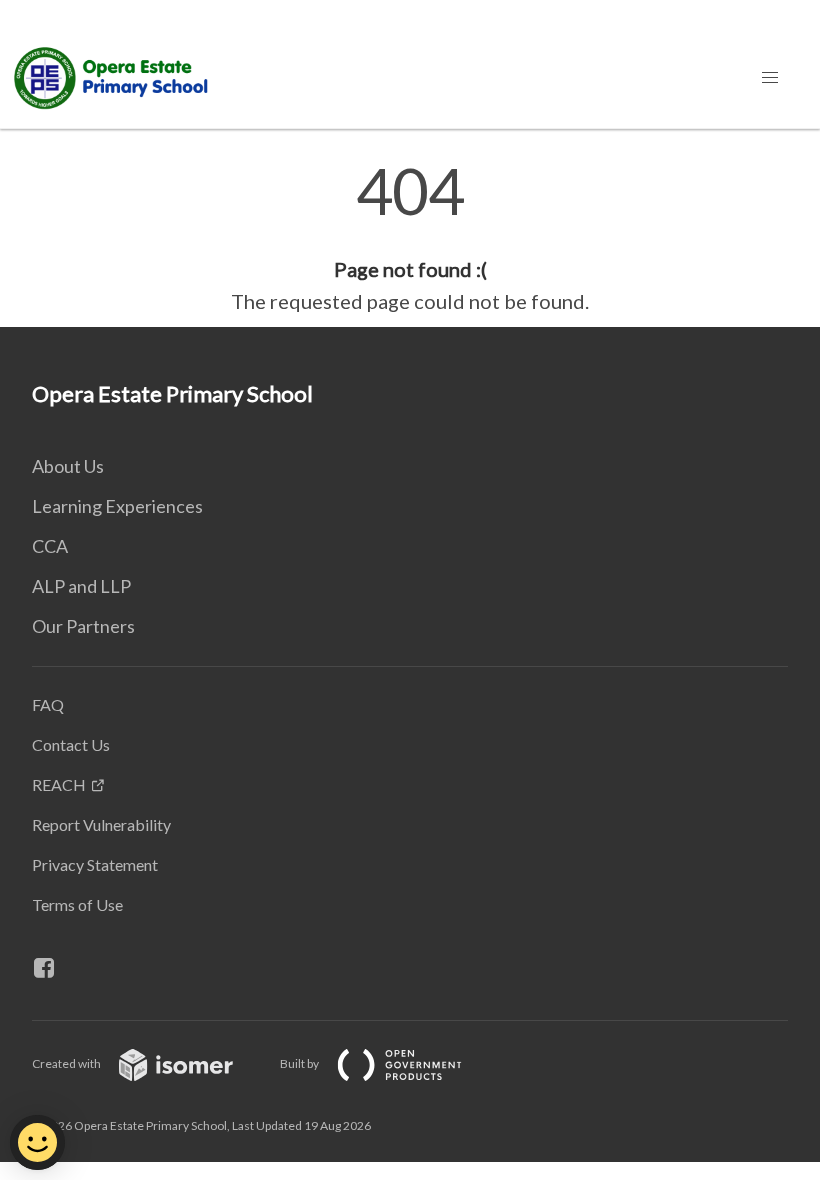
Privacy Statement (95, 864)
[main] (410, 238)
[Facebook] (52, 968)
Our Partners (83, 626)
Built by (300, 1063)
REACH (59, 784)
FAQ (48, 704)
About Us (68, 466)
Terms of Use (77, 904)
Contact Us (71, 744)
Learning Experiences (117, 506)
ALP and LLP (81, 586)
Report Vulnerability (101, 824)
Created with (67, 1063)
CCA (50, 546)
